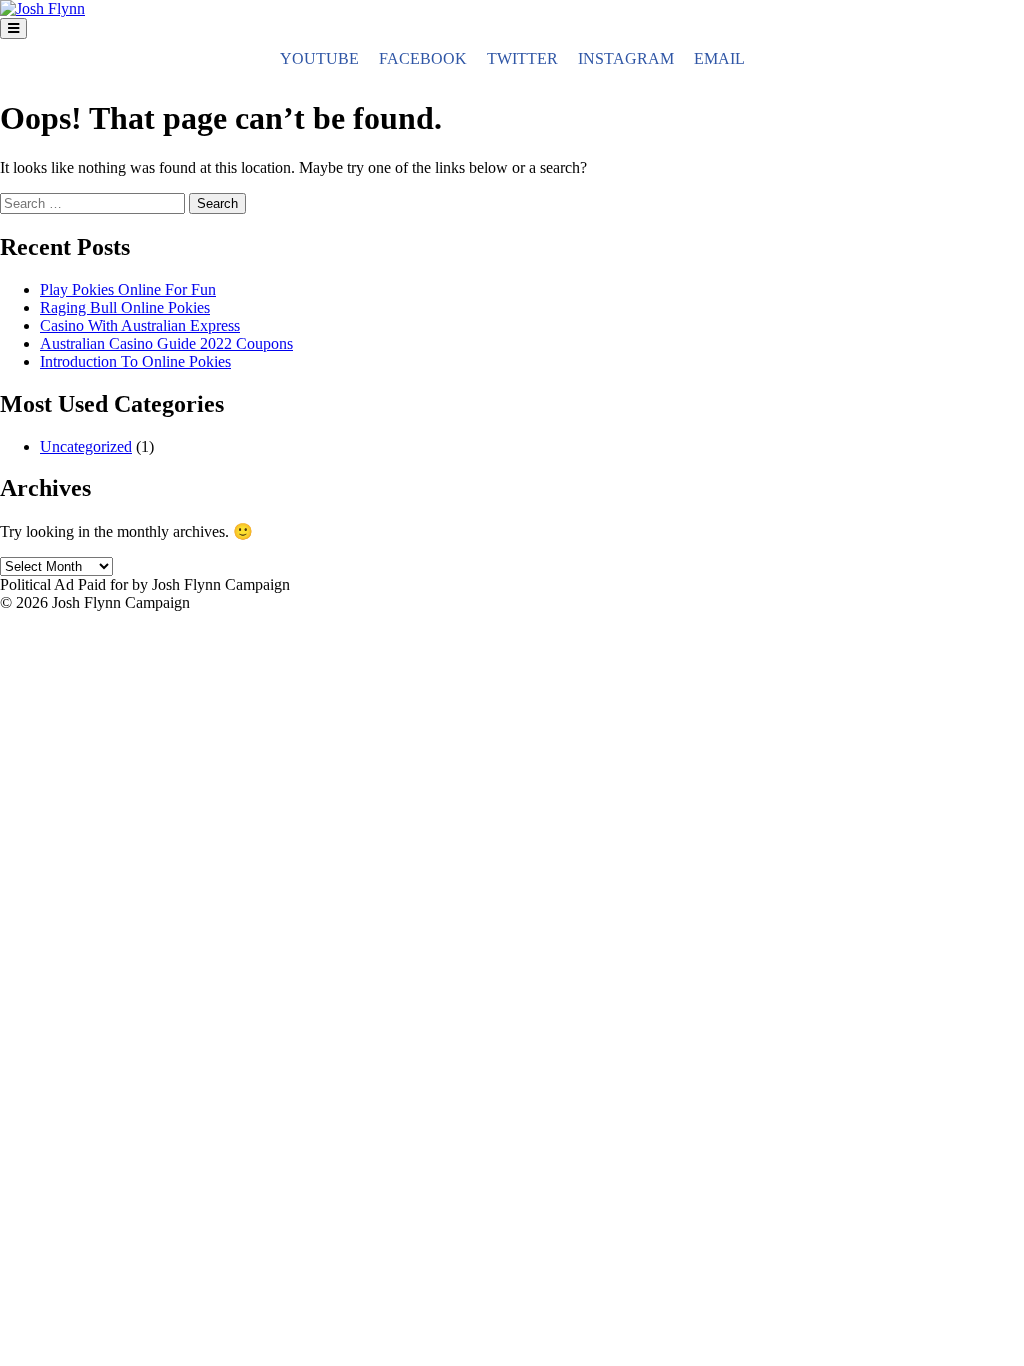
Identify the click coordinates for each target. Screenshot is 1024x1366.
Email (719, 58)
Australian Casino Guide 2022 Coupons (166, 343)
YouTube (319, 58)
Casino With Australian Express (140, 325)
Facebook (423, 58)
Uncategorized (86, 446)
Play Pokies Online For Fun (128, 289)
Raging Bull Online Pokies (125, 307)
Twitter (522, 58)
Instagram (626, 58)
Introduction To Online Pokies (135, 361)
